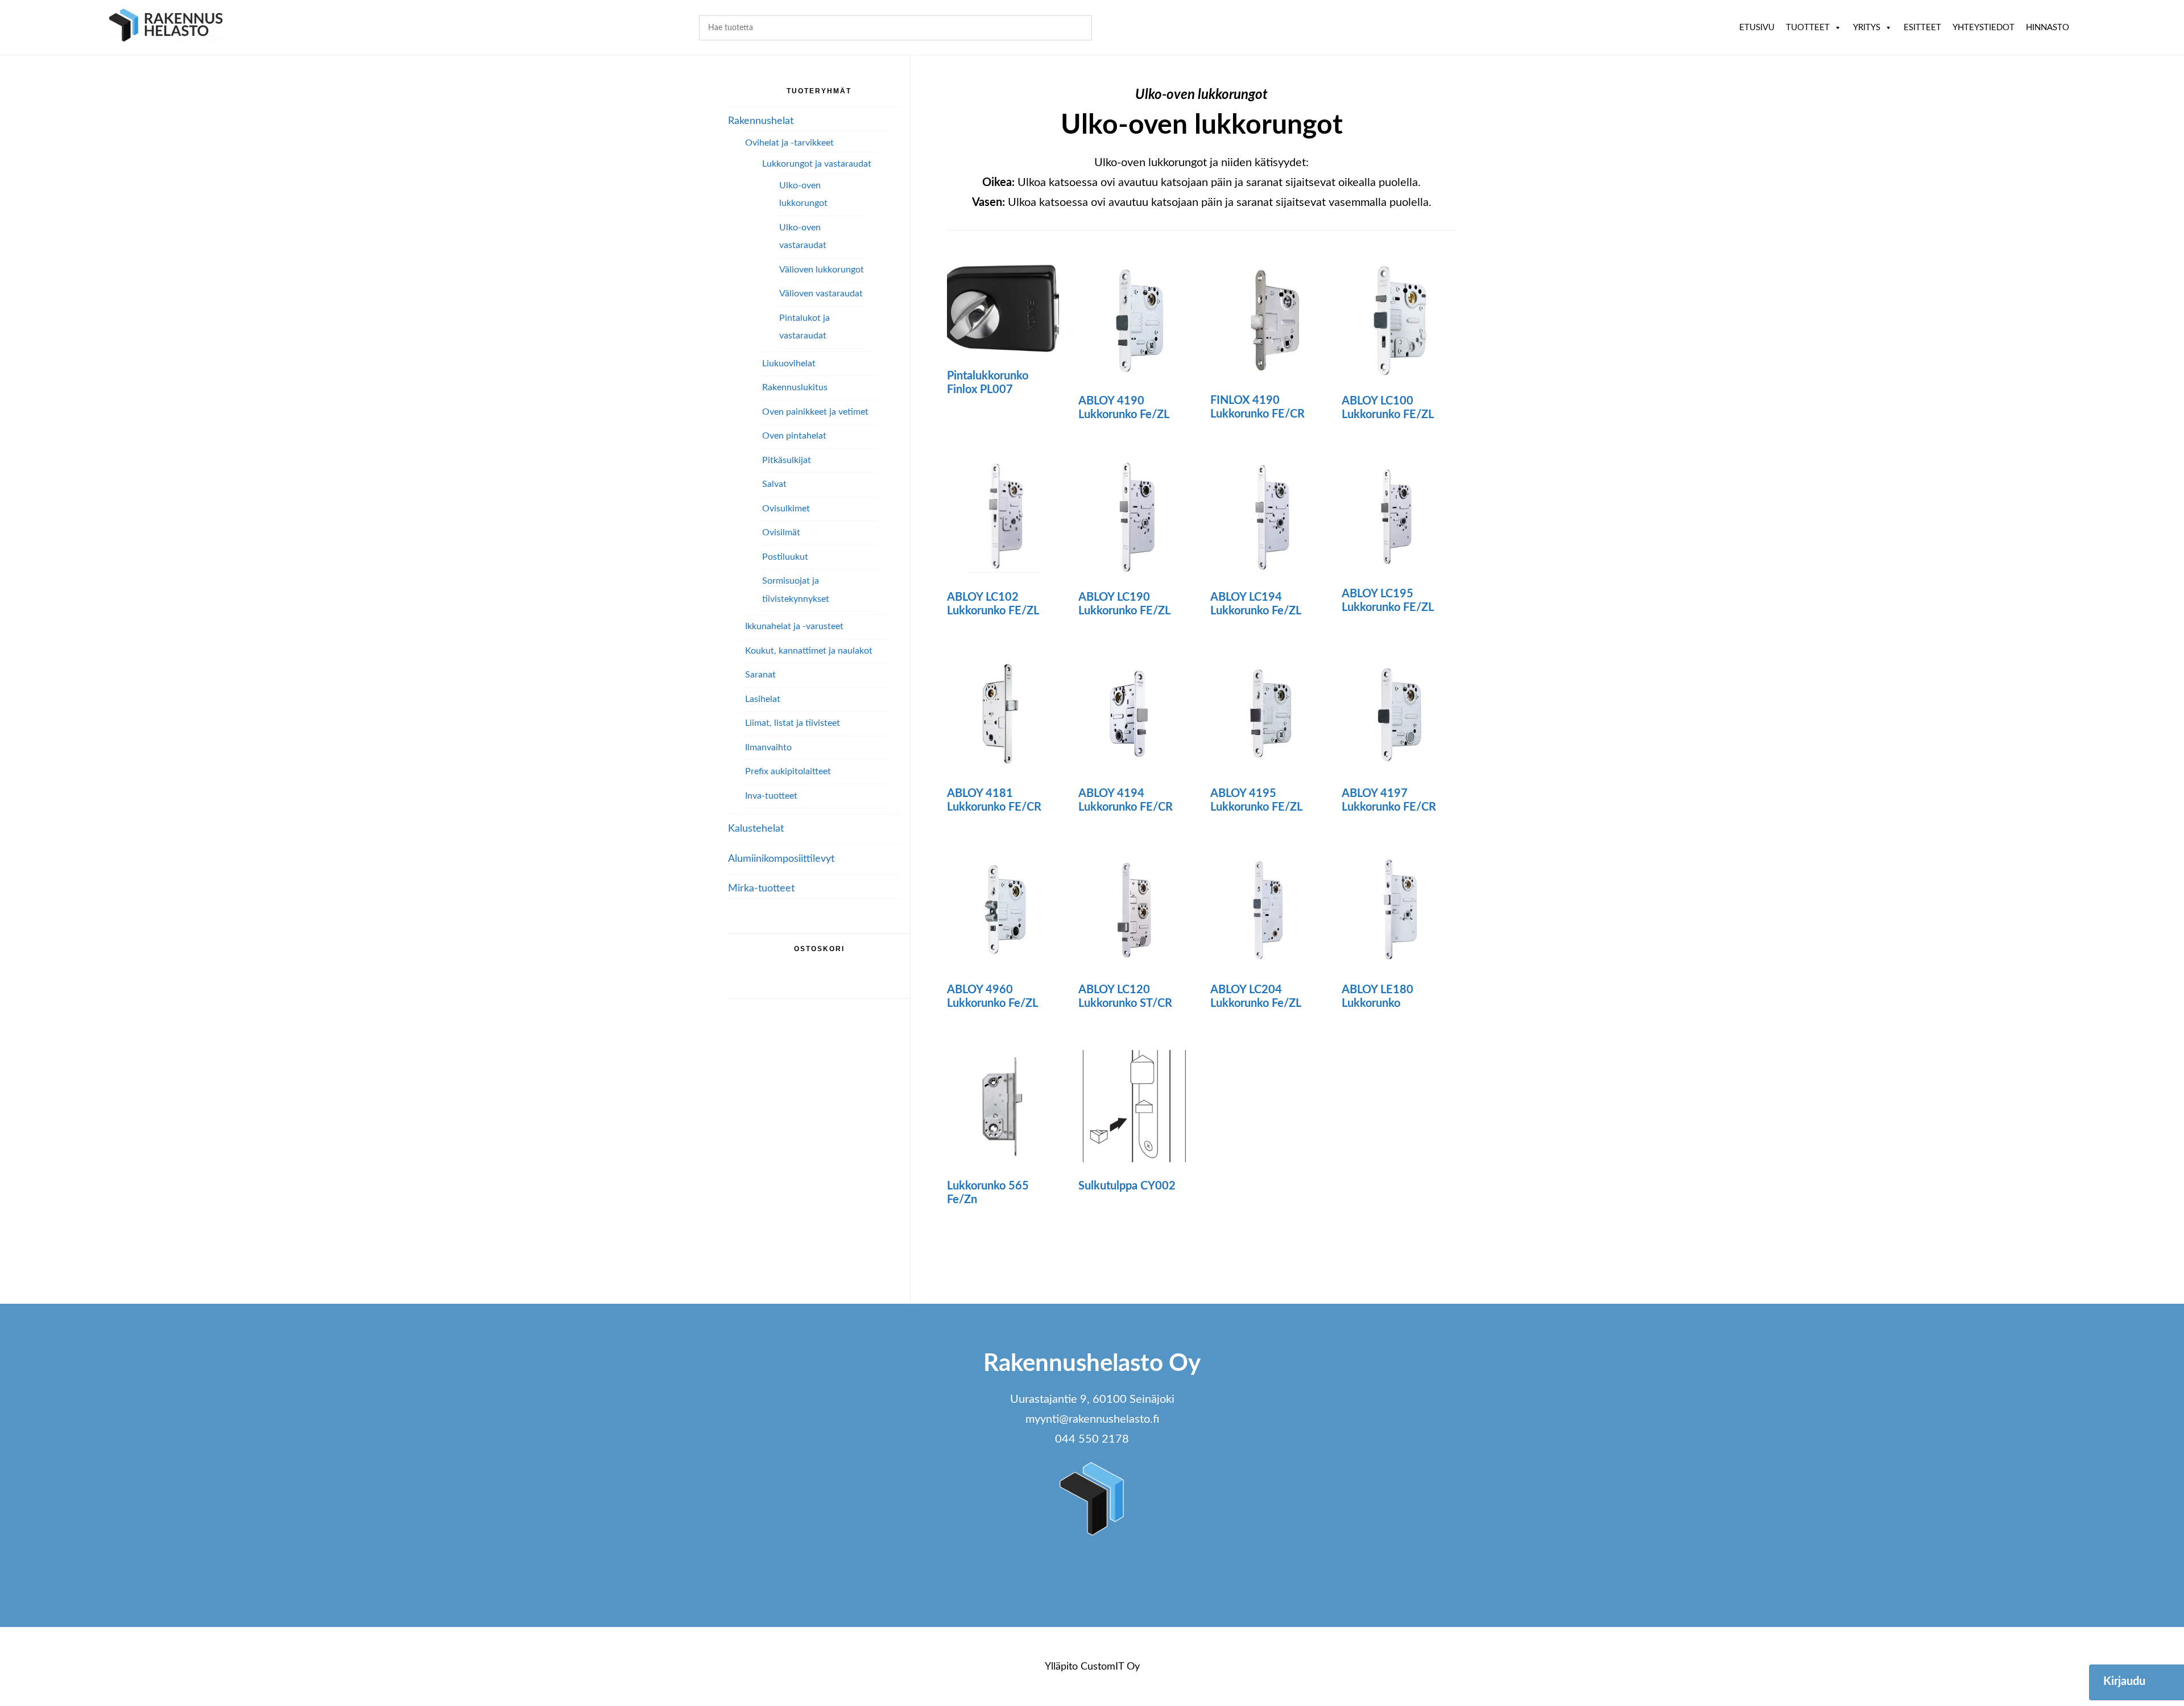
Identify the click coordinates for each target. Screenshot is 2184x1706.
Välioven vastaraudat (821, 294)
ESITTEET (1922, 28)
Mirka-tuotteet (761, 889)
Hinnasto (2047, 28)
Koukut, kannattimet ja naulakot (809, 651)
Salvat (774, 484)
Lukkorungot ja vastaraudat (817, 164)
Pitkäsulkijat (787, 460)
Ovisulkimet (786, 509)
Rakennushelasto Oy (166, 27)
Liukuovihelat (789, 363)
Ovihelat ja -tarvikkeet (789, 143)
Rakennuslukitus (795, 387)
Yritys (1867, 28)
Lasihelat (763, 699)
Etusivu (1757, 28)
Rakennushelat (761, 121)
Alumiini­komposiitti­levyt (781, 859)
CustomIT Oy (1110, 1667)
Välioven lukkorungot (822, 270)
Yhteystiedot (1984, 28)
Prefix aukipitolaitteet (788, 771)
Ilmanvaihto (768, 747)
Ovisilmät (781, 532)
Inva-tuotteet (771, 796)
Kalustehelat (756, 829)
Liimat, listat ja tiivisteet (793, 723)
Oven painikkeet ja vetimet (815, 412)
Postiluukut (785, 557)
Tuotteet (1808, 28)
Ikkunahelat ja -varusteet (794, 626)
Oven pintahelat (794, 436)
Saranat (760, 675)
